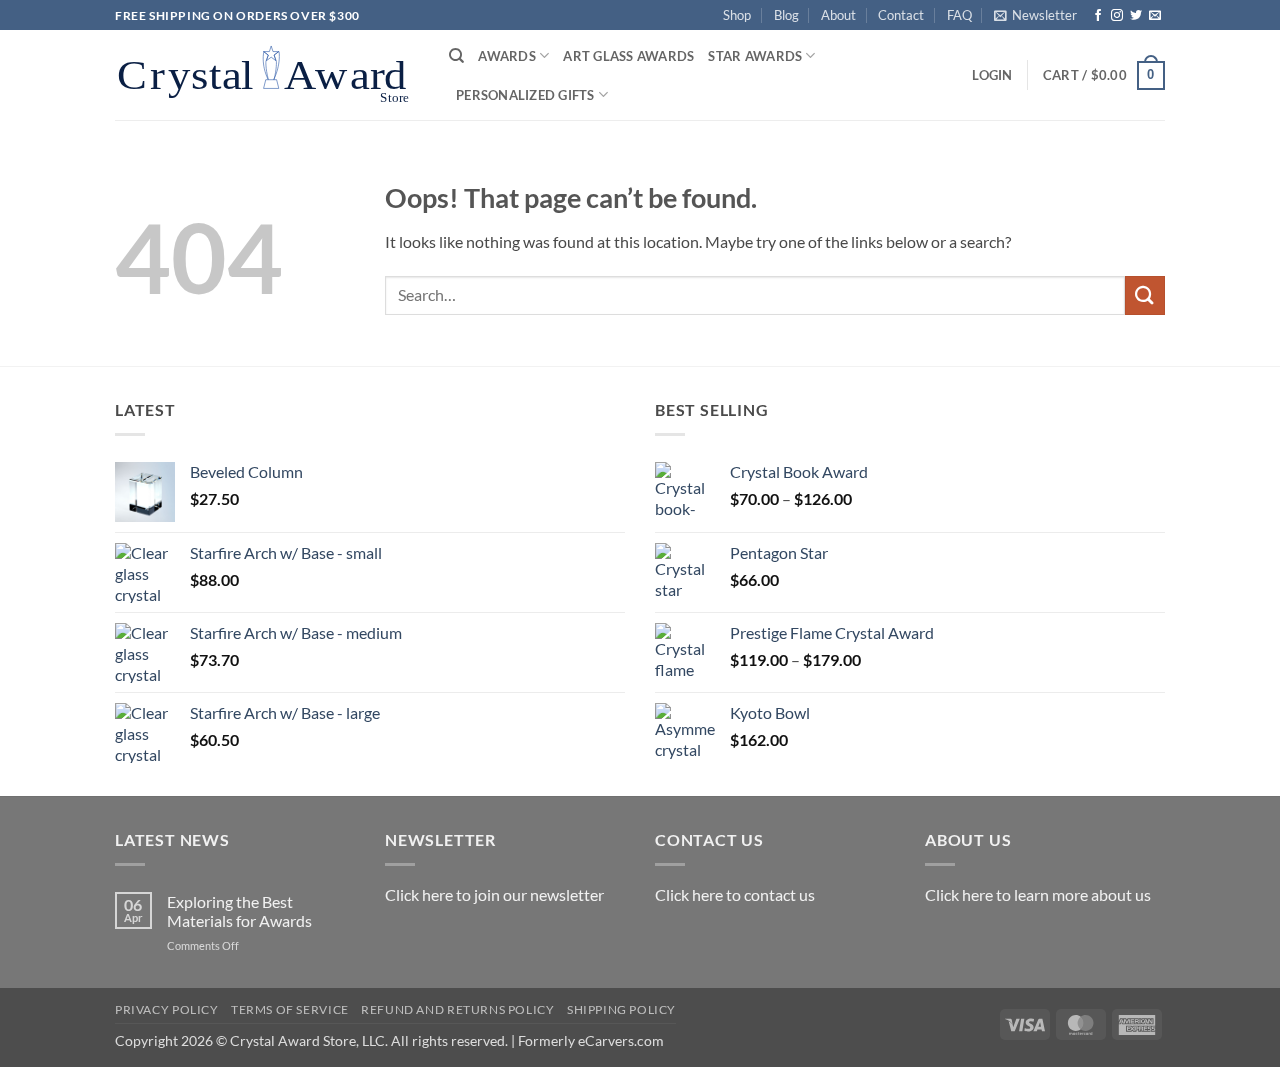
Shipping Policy (621, 1009)
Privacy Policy (167, 1009)
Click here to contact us (735, 894)
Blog (786, 15)
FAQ (959, 15)
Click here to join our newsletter (494, 894)
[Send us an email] (1155, 16)
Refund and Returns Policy (457, 1009)
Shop (737, 15)
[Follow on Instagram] (1117, 16)
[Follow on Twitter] (1136, 16)
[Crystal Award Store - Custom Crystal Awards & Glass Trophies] (267, 75)
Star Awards (755, 56)
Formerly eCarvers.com (591, 1040)
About (838, 15)
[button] (1035, 15)
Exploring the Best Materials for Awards (239, 911)
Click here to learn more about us (1038, 894)
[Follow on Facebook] (1098, 16)
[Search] (456, 56)
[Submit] (1145, 295)
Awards (507, 56)
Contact (901, 15)
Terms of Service (290, 1009)
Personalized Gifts (525, 95)
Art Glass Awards (628, 56)
